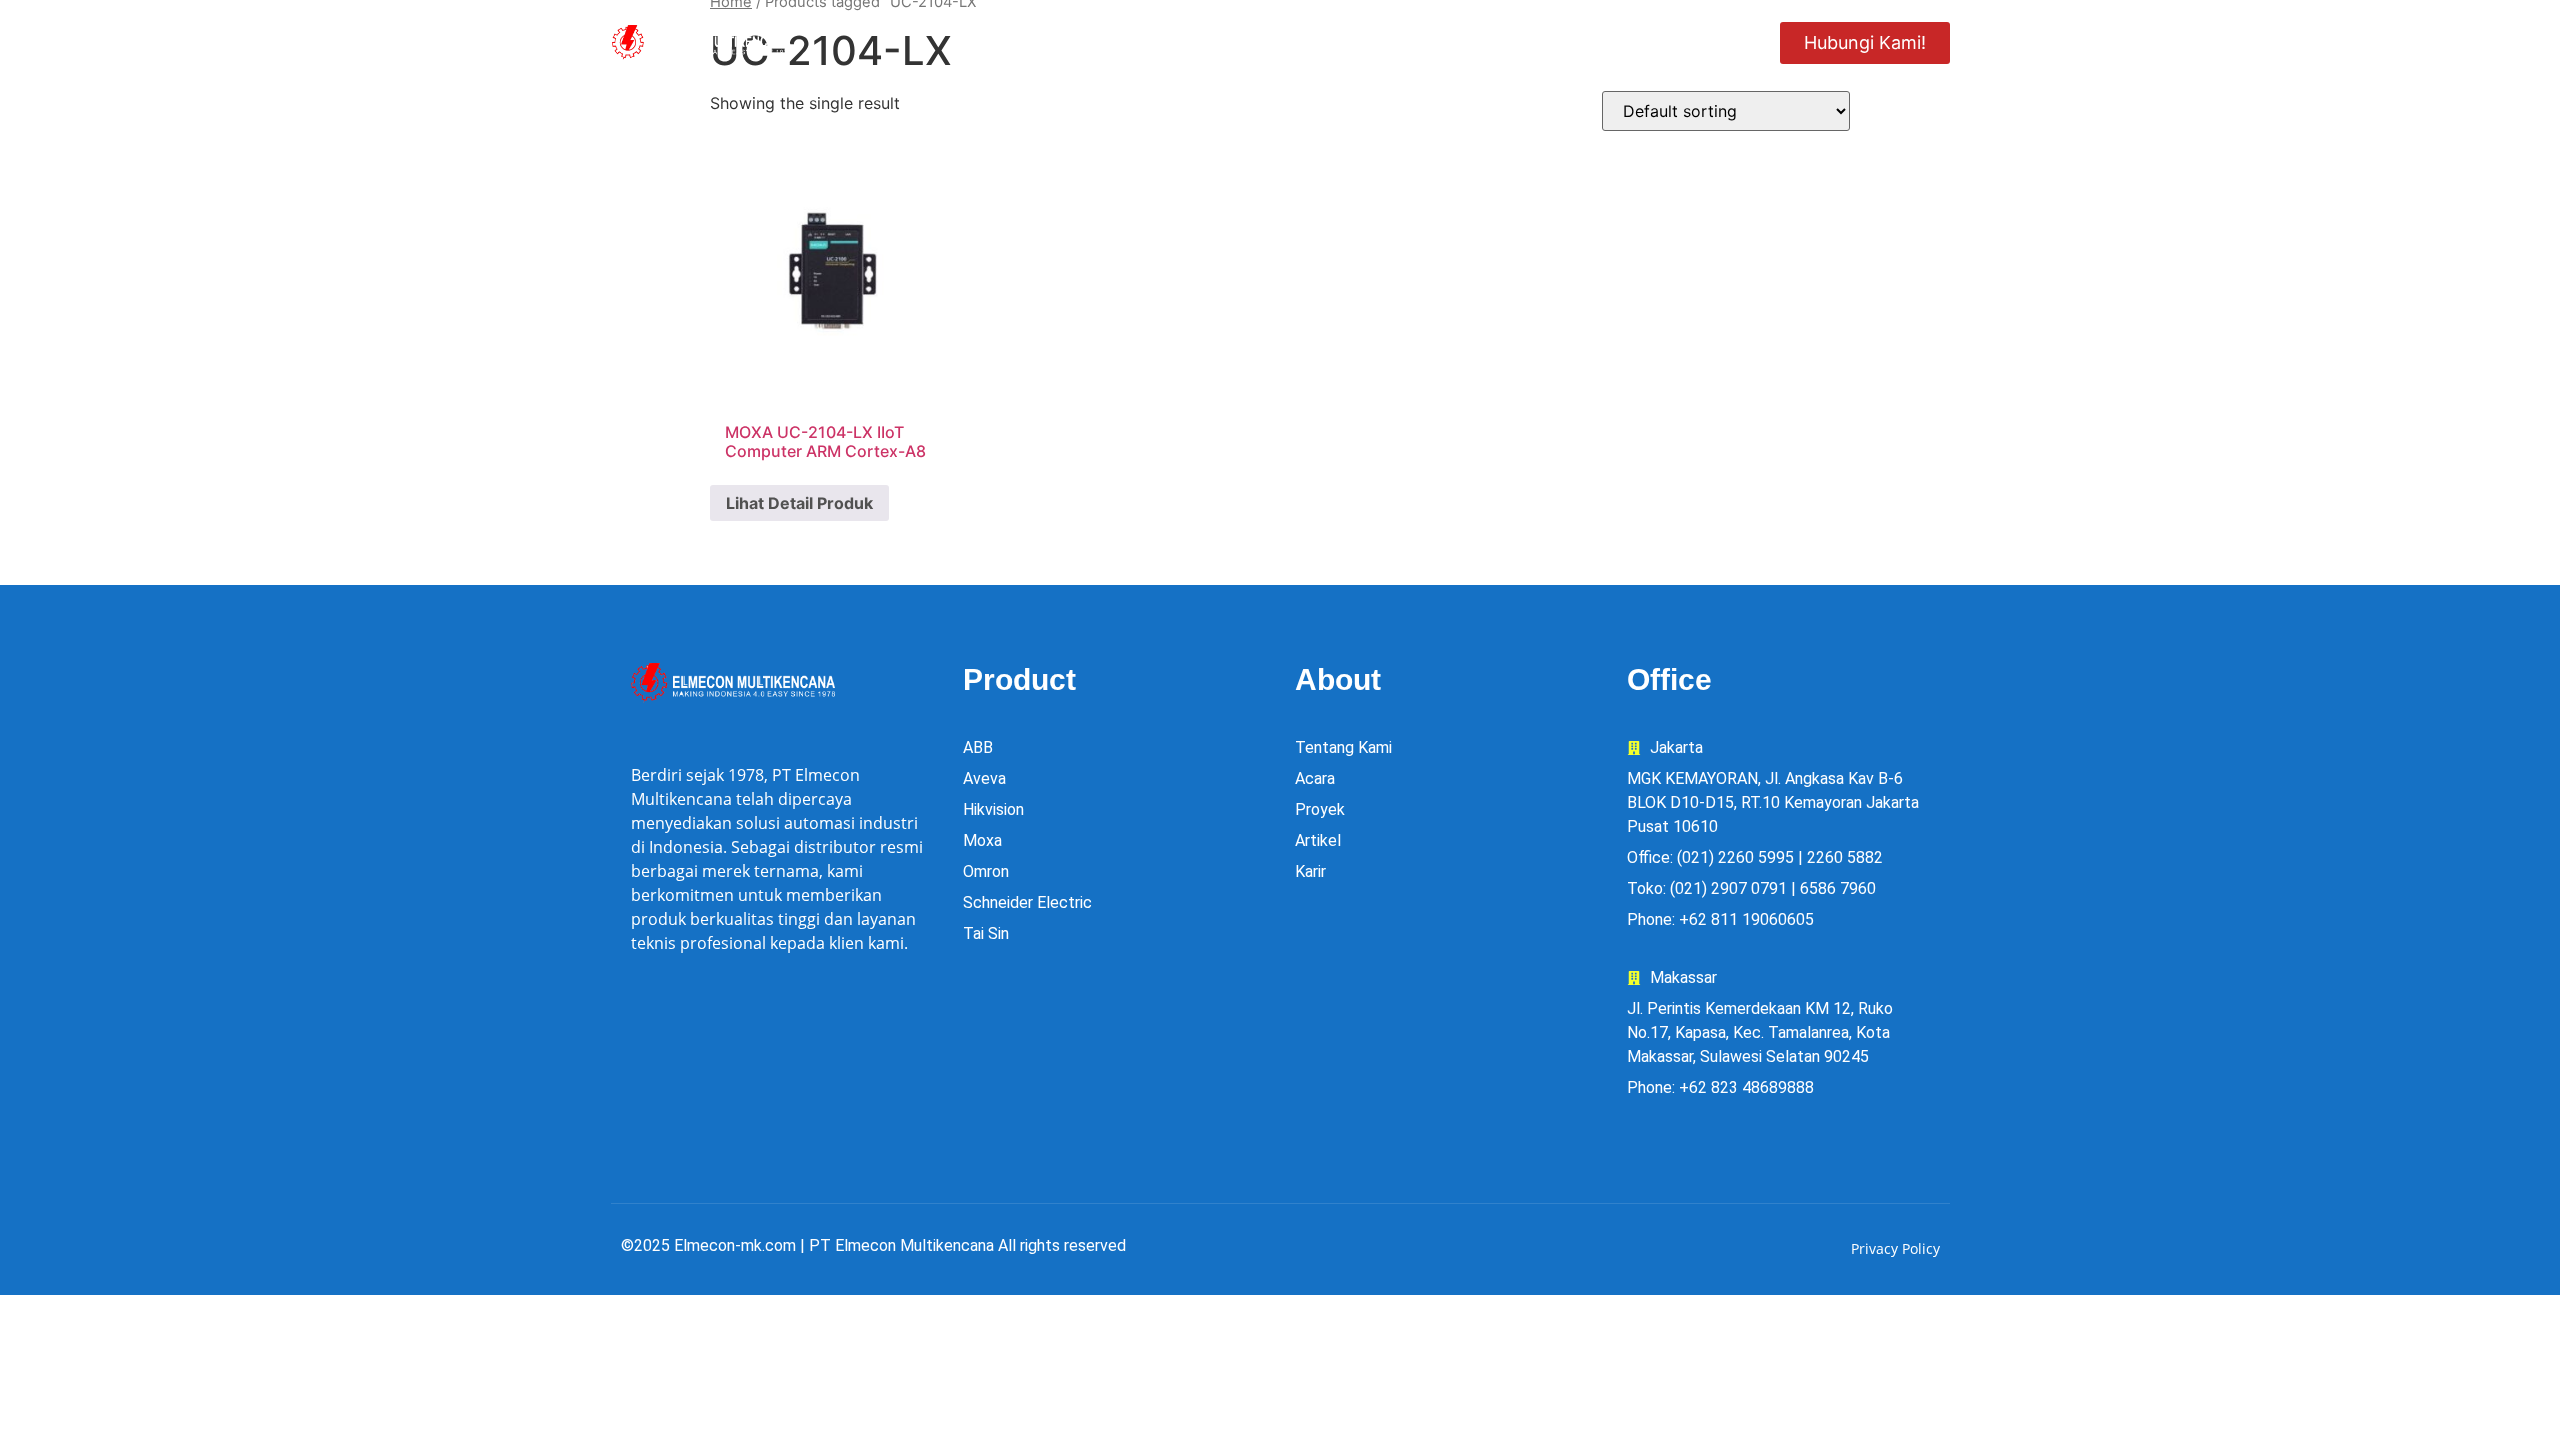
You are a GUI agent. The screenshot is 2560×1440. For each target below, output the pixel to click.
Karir (1601, 42)
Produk (1105, 42)
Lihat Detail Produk (799, 503)
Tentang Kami (1269, 42)
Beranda (988, 42)
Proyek (1404, 42)
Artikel (1700, 42)
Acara (1506, 42)
